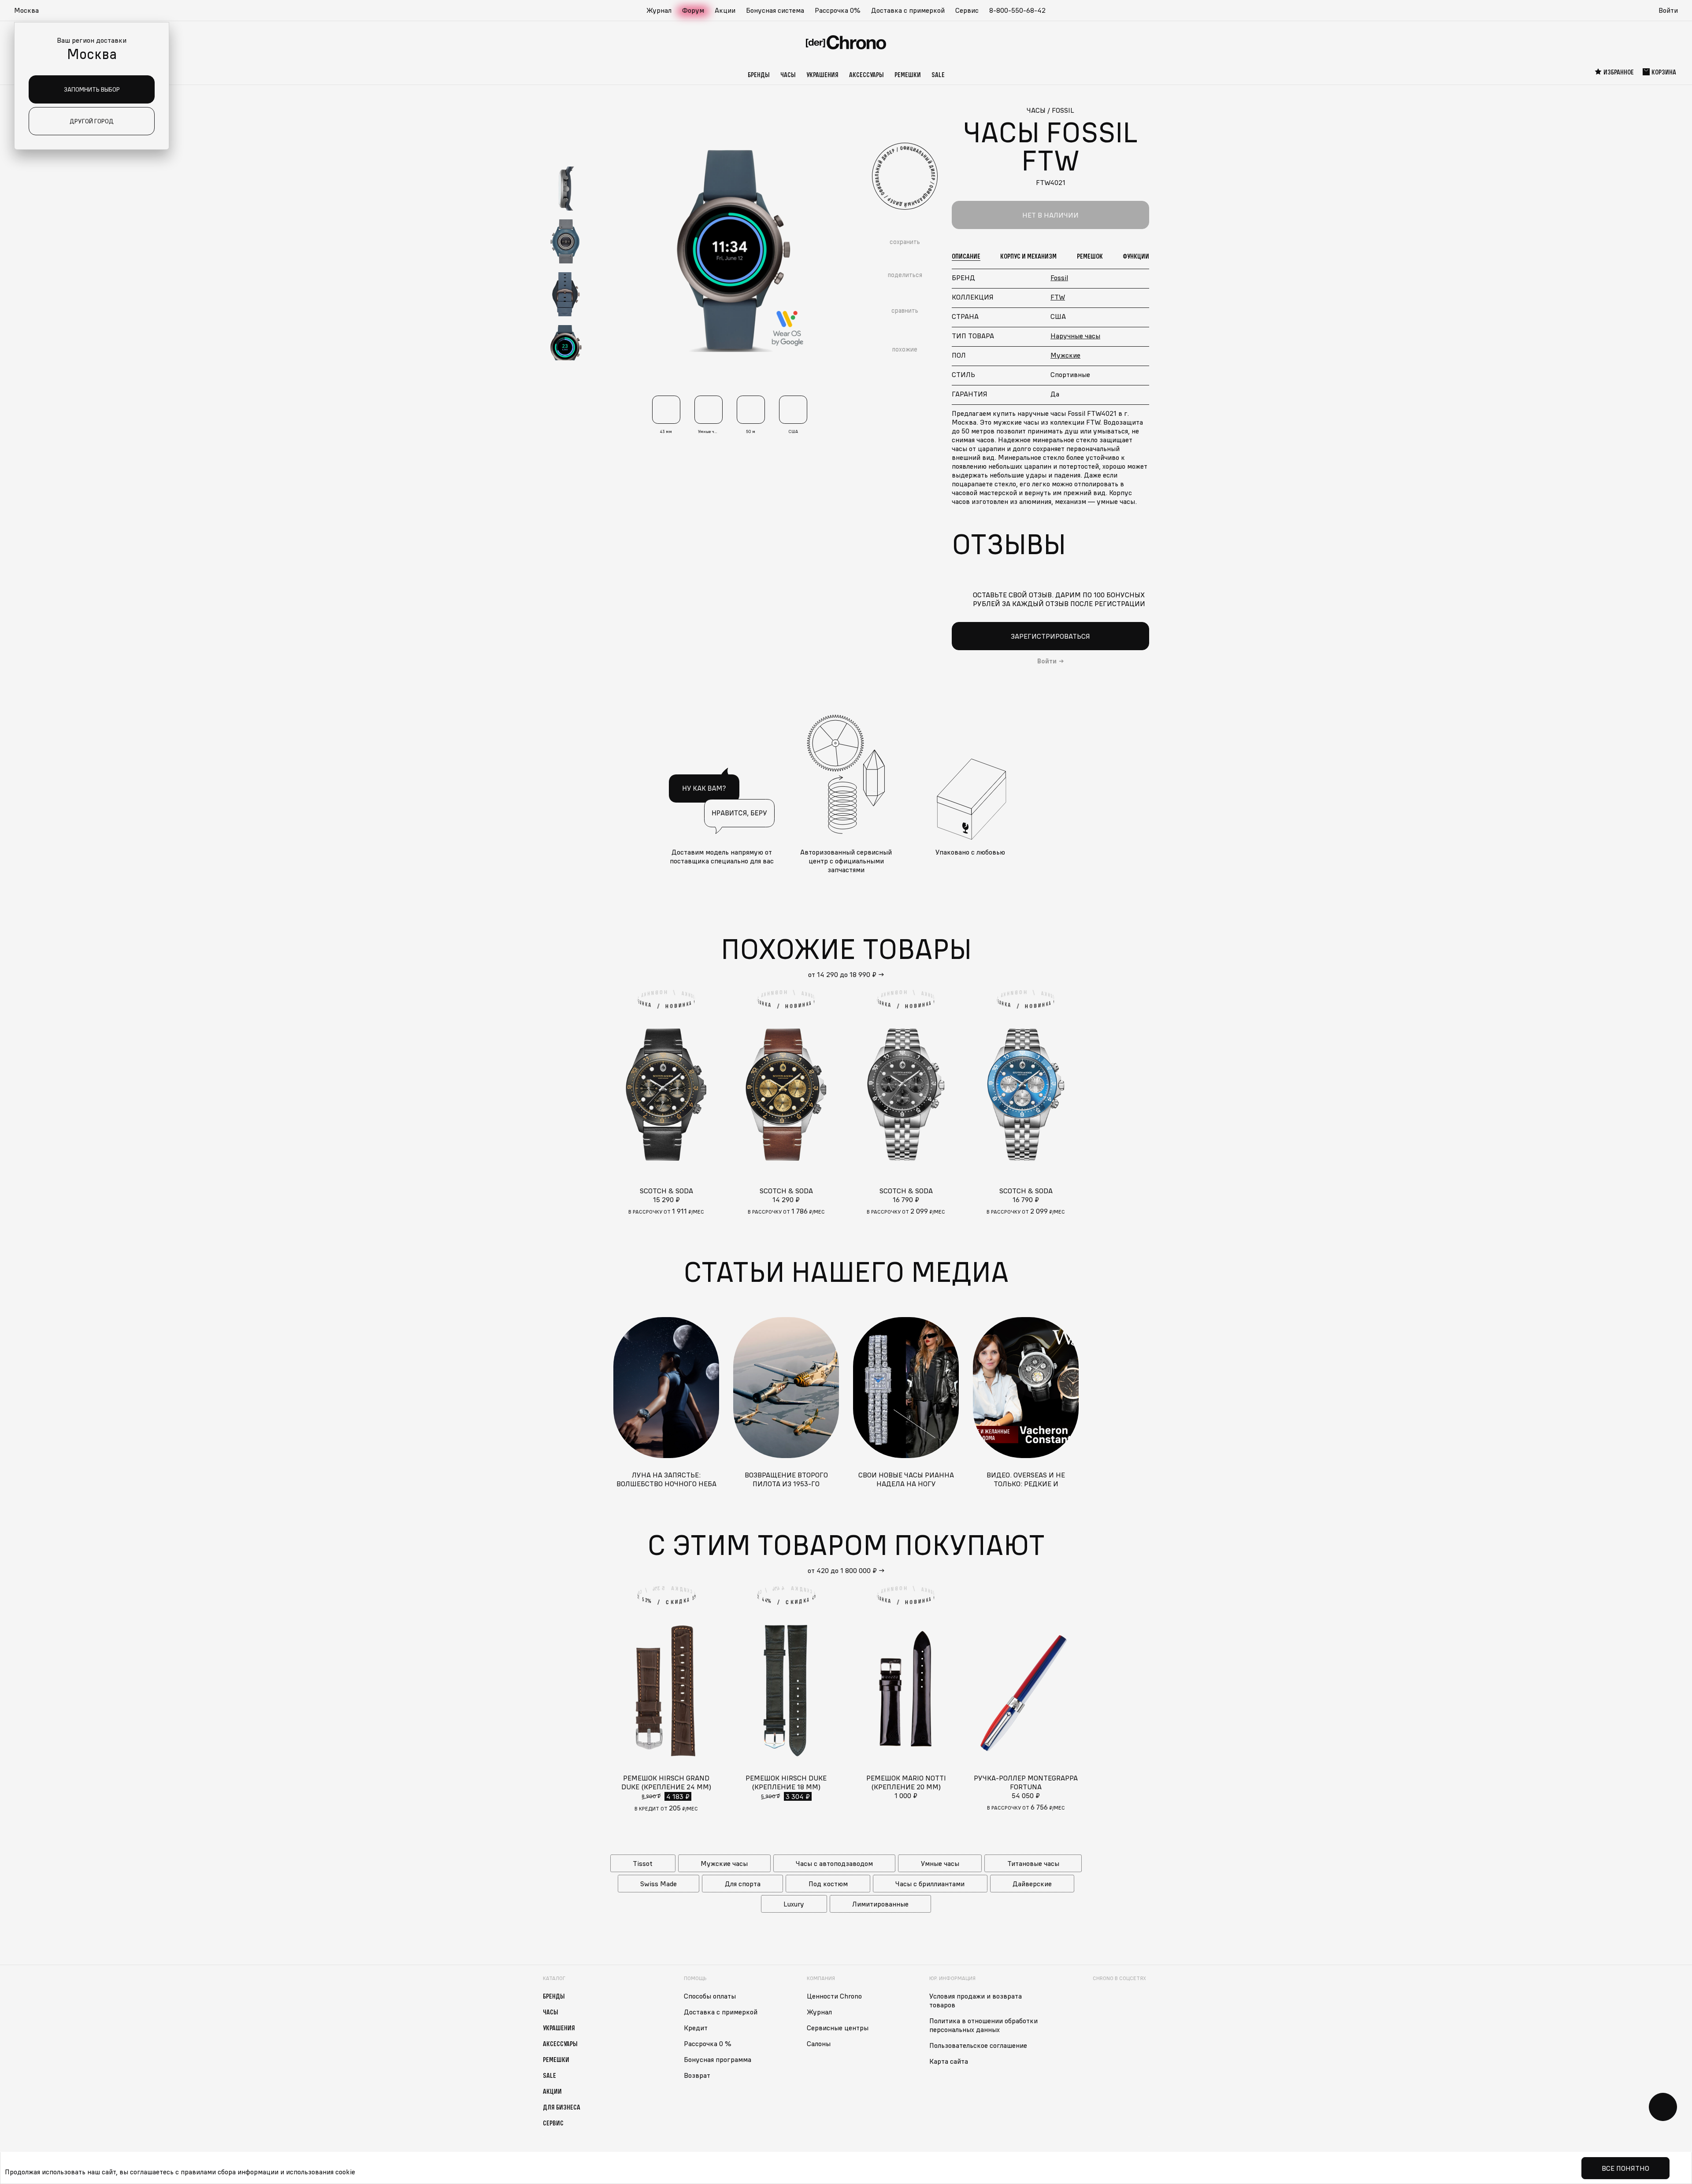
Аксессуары (866, 74)
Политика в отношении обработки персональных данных (983, 2025)
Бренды (759, 74)
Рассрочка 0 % (708, 2043)
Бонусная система (775, 10)
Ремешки (908, 74)
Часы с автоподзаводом (834, 1863)
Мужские (1065, 355)
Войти (1668, 10)
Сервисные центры (838, 2028)
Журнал (659, 10)
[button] (31, 11)
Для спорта (743, 1884)
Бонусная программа (718, 2059)
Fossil (1059, 278)
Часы (788, 74)
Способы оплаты (710, 1996)
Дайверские (1032, 1884)
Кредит (696, 2028)
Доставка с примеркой (908, 10)
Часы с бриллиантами (930, 1884)
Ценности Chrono (834, 1996)
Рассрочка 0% (838, 10)
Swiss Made (659, 1884)
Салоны (819, 2043)
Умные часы (940, 1863)
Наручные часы (1075, 336)
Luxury (794, 1904)
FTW (1058, 297)
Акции (725, 10)
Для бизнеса (562, 2107)
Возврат (697, 2075)
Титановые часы (1033, 1863)
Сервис (967, 10)
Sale (938, 74)
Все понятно (1625, 2168)
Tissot (643, 1863)
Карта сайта (949, 2061)
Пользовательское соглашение (978, 2045)
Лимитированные (880, 1904)
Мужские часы (724, 1863)
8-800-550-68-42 (1017, 10)
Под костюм (828, 1884)
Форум (693, 10)
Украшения (822, 74)
